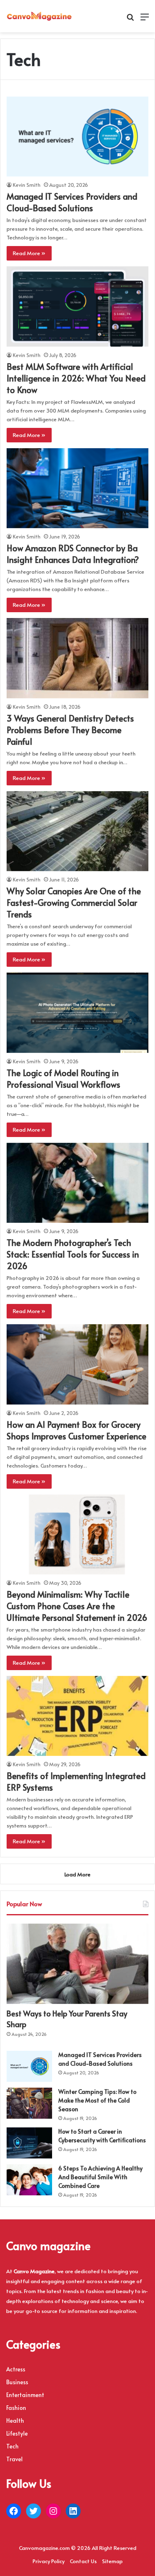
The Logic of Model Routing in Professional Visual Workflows (63, 1079)
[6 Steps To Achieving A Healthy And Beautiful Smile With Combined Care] (29, 2180)
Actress (16, 2369)
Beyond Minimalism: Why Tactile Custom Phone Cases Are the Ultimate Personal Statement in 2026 (77, 1606)
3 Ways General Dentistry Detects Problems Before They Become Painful (70, 730)
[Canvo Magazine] (39, 16)
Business (17, 2382)
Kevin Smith (27, 185)
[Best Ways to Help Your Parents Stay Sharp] (77, 1964)
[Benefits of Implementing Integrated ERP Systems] (77, 1716)
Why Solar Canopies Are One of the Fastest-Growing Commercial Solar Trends (74, 903)
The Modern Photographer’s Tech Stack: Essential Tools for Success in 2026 (73, 1254)
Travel (14, 2459)
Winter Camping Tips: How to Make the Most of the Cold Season (97, 2100)
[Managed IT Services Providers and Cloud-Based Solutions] (77, 136)
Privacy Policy (49, 2561)
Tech (12, 2446)
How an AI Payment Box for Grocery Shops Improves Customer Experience (76, 1430)
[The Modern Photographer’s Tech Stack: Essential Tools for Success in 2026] (77, 1183)
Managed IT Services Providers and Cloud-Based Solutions (72, 202)
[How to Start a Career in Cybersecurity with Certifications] (29, 2143)
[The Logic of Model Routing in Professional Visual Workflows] (77, 1013)
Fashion (16, 2408)
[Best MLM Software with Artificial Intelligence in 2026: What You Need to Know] (77, 306)
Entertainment (25, 2395)
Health (15, 2420)
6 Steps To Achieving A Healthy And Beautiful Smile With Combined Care (100, 2177)
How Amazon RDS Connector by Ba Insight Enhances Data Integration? (73, 554)
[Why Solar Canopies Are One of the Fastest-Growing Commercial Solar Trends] (77, 831)
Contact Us (83, 2561)
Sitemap (112, 2561)
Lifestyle (17, 2433)
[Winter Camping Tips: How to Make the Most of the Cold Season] (29, 2103)
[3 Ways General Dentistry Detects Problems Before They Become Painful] (77, 658)
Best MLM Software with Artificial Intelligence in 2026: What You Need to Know (76, 378)
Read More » (29, 253)
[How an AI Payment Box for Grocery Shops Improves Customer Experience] (77, 1364)
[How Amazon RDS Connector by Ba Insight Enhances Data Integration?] (77, 488)
